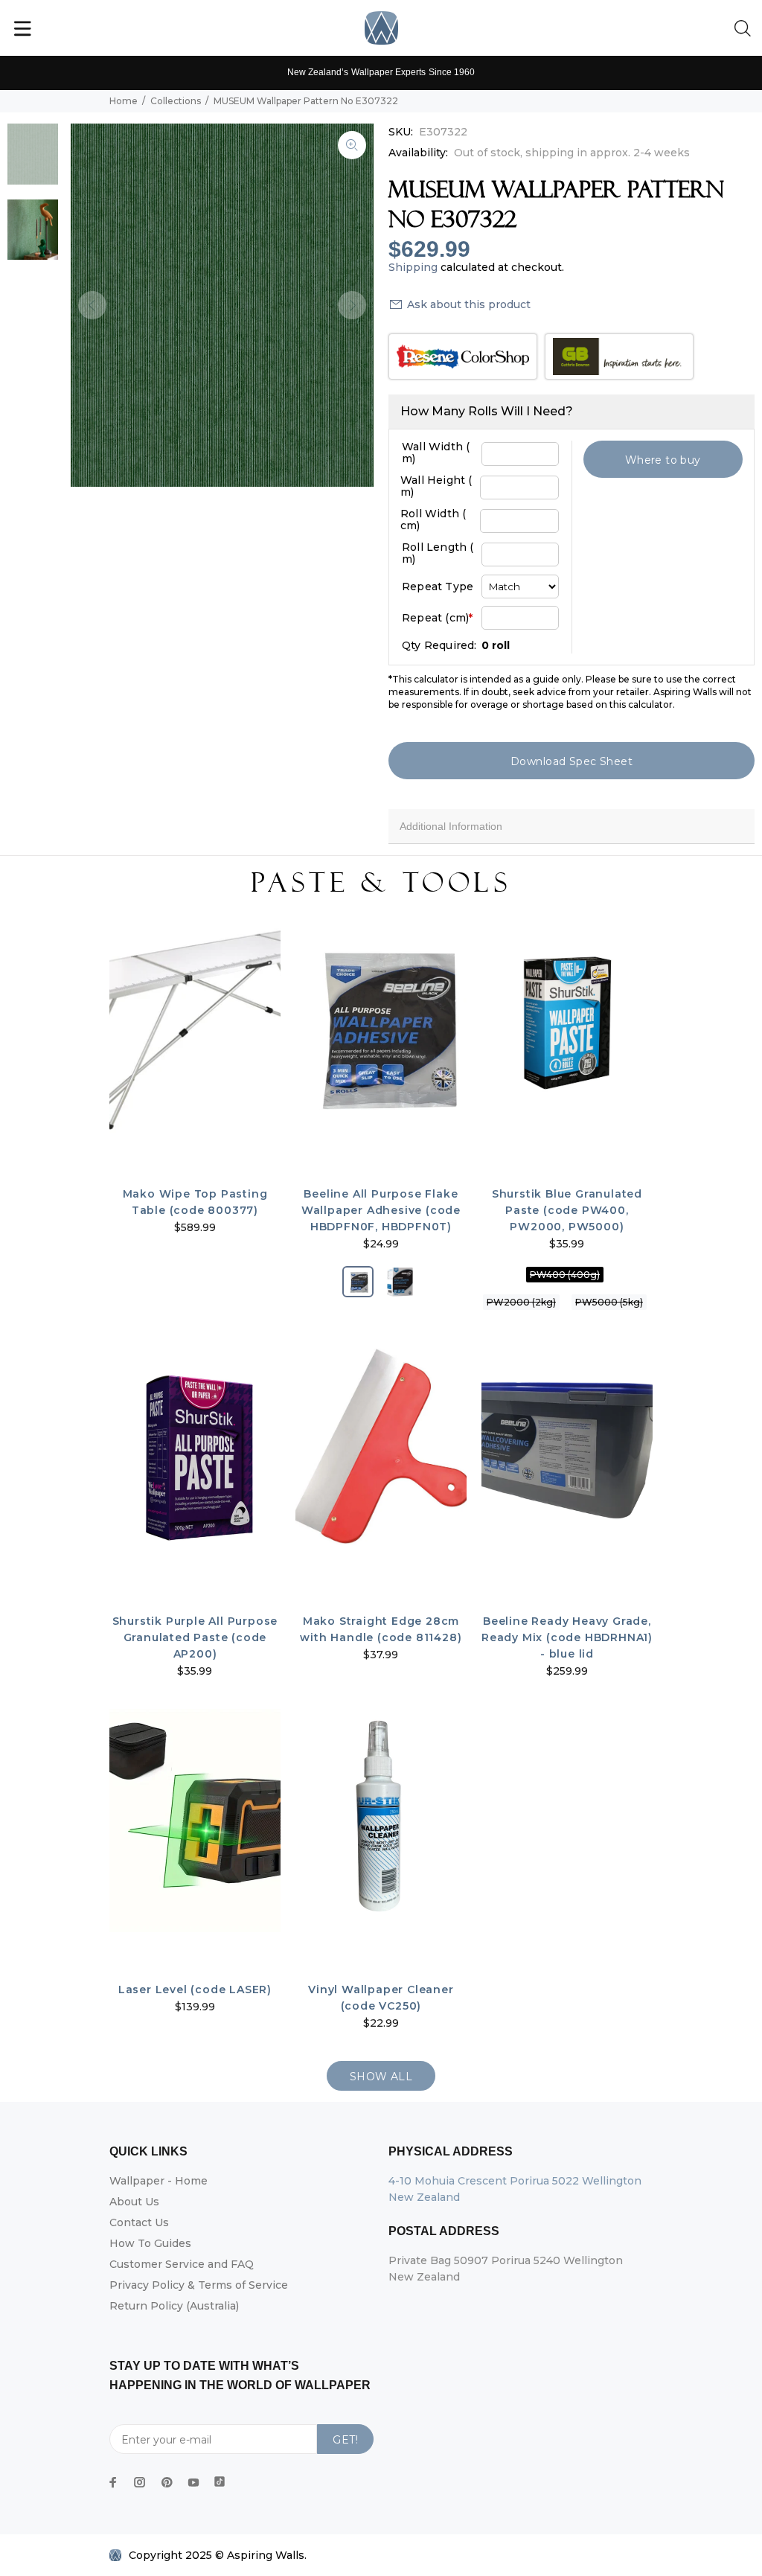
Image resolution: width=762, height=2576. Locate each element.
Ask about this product (469, 304)
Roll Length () (438, 553)
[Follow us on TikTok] (220, 2478)
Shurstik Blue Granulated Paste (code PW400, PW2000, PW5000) (567, 1210)
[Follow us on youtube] (193, 2482)
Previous (92, 305)
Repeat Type (438, 587)
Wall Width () (436, 453)
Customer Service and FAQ (182, 2264)
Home (124, 101)
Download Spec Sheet (571, 761)
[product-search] (746, 29)
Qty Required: (439, 645)
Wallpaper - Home (159, 2181)
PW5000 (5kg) (609, 1302)
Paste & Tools (381, 883)
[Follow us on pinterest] (167, 2482)
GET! (345, 2440)
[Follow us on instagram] (140, 2482)
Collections (176, 101)
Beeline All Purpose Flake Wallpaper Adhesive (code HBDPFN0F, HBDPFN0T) (381, 1210)
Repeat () (437, 618)
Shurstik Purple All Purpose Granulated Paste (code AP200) (195, 1637)
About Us (134, 2202)
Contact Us (139, 2222)
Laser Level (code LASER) (195, 1989)
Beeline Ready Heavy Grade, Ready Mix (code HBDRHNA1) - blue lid (567, 1637)
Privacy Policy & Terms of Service (199, 2285)
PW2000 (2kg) (521, 1302)
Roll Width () (433, 520)
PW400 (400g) (565, 1275)
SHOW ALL (381, 2077)
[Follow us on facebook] (113, 2482)
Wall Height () (436, 486)
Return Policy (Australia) (174, 2306)
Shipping (413, 267)
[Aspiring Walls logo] (381, 28)
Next (352, 305)
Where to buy (663, 460)
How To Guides (150, 2243)
